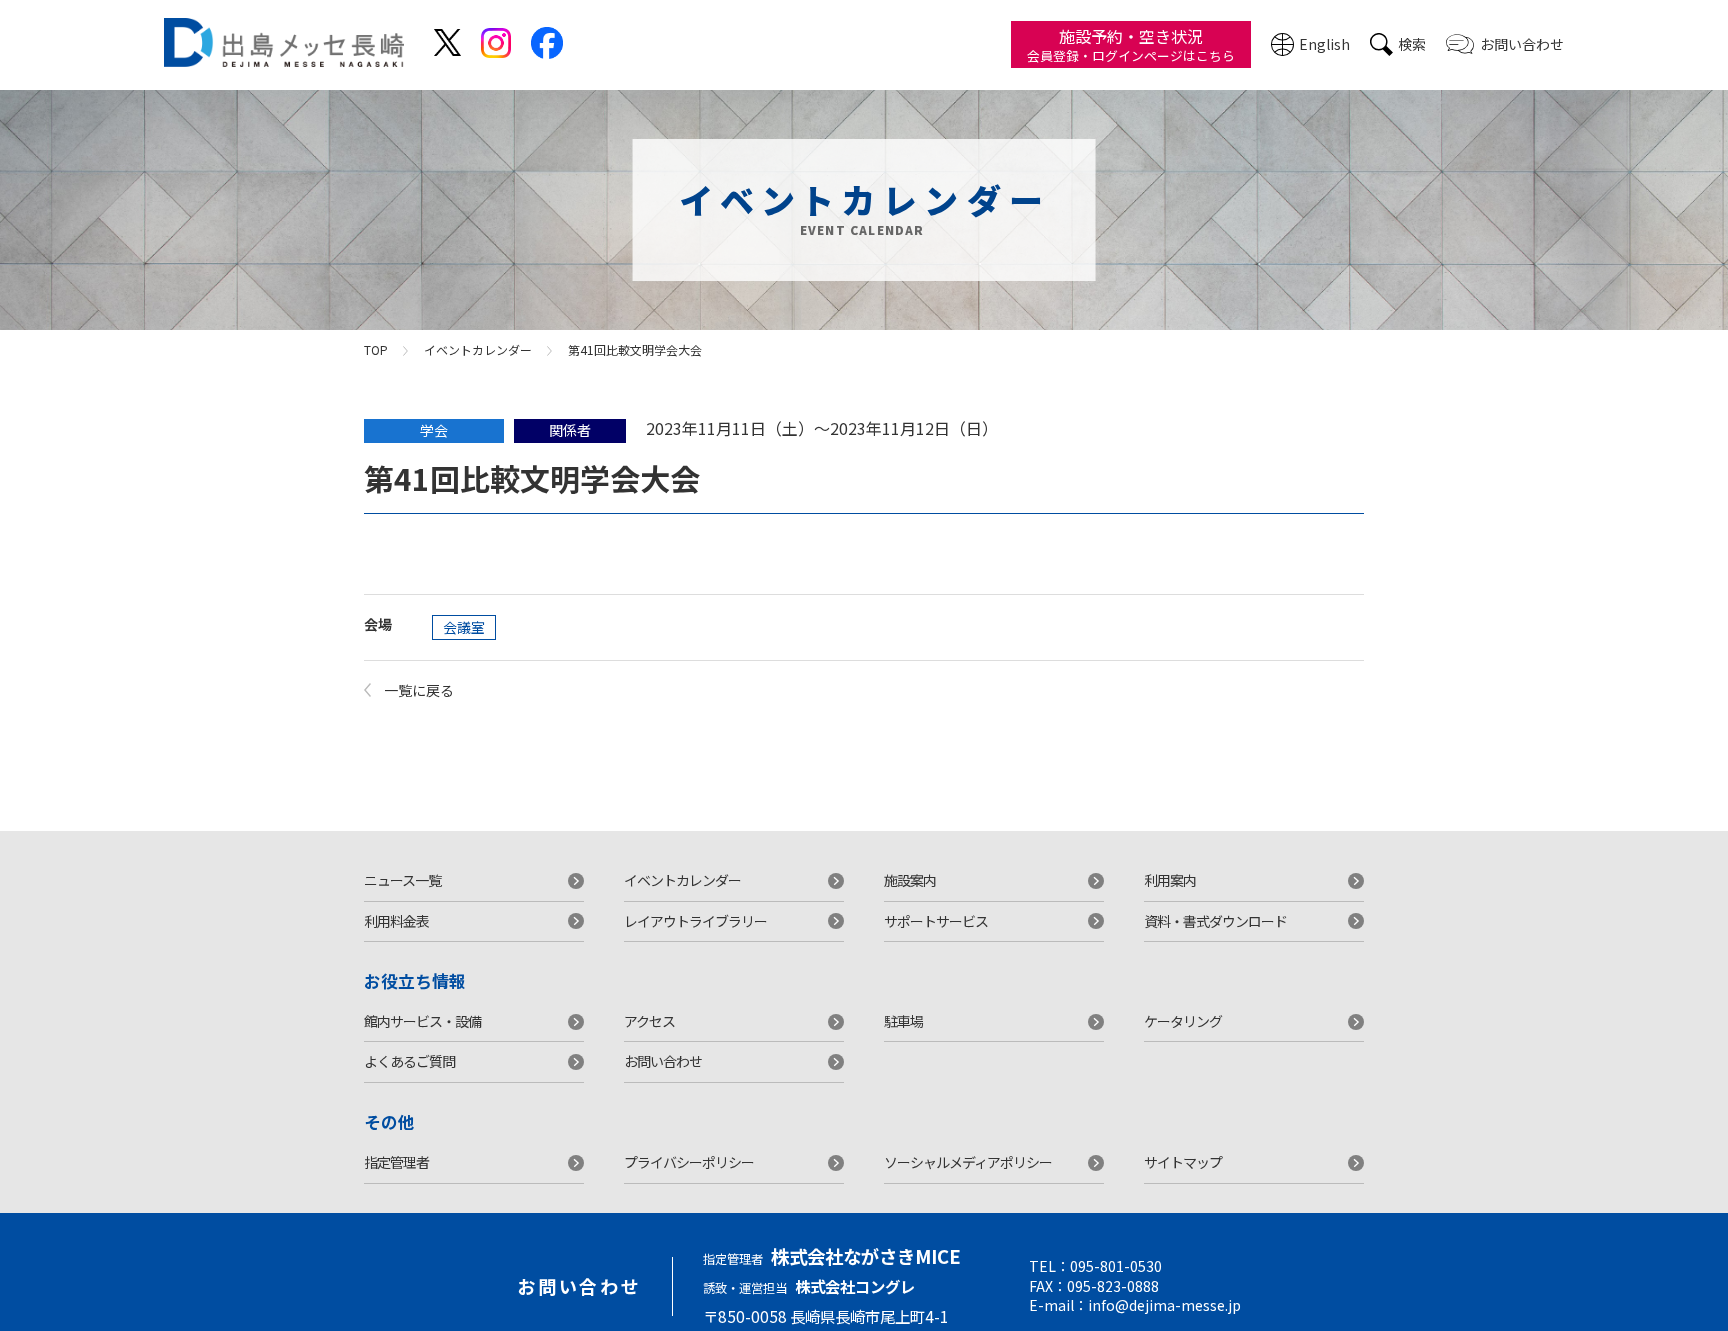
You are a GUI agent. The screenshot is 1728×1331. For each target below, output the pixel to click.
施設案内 (910, 880)
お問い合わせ (1522, 44)
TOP (376, 349)
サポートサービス (936, 921)
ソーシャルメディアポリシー (968, 1162)
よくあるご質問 (409, 1061)
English (1324, 44)
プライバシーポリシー (689, 1162)
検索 (1412, 44)
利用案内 (1170, 880)
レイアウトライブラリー (695, 921)
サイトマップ (1183, 1162)
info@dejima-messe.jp (1164, 1306)
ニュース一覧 (402, 880)
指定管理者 (396, 1162)
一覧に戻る (419, 690)
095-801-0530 (1116, 1267)
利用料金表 (396, 921)
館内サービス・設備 (422, 1021)
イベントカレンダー (478, 349)
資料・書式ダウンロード (1215, 921)
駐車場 (903, 1021)
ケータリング (1183, 1021)
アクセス (649, 1021)
